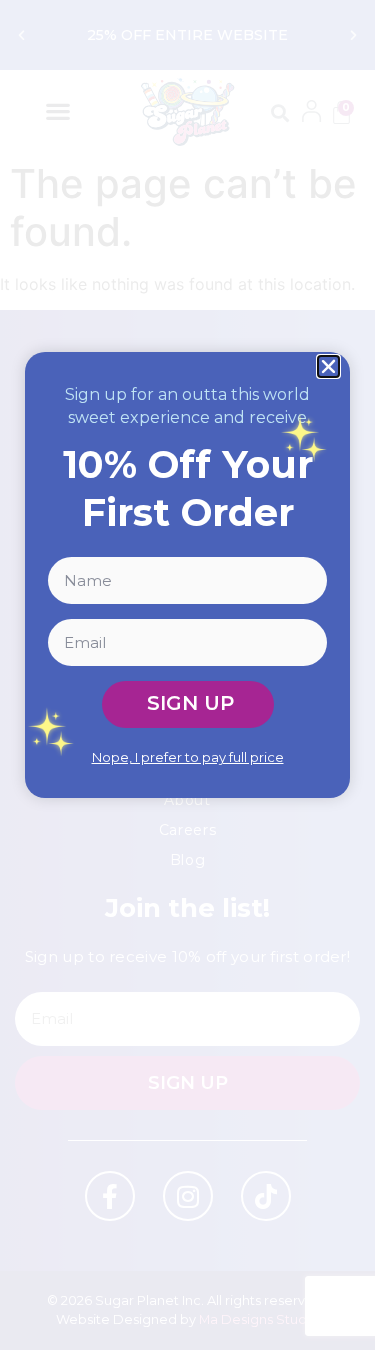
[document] (187, 675)
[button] (328, 366)
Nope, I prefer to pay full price (188, 757)
